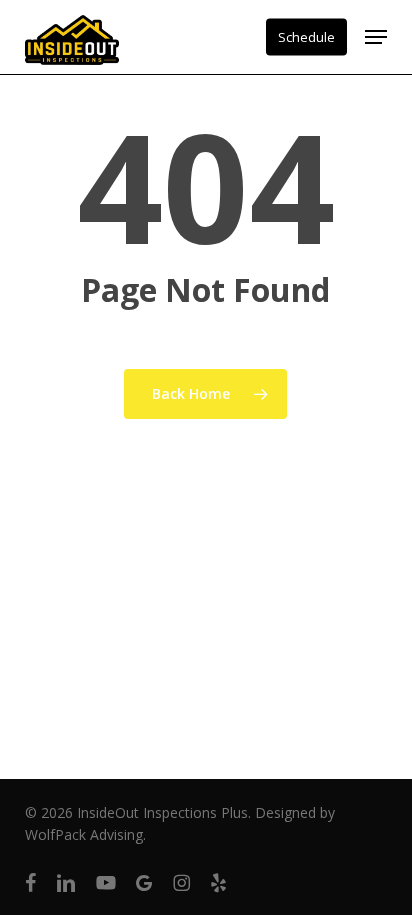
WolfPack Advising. (85, 834)
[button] (376, 37)
